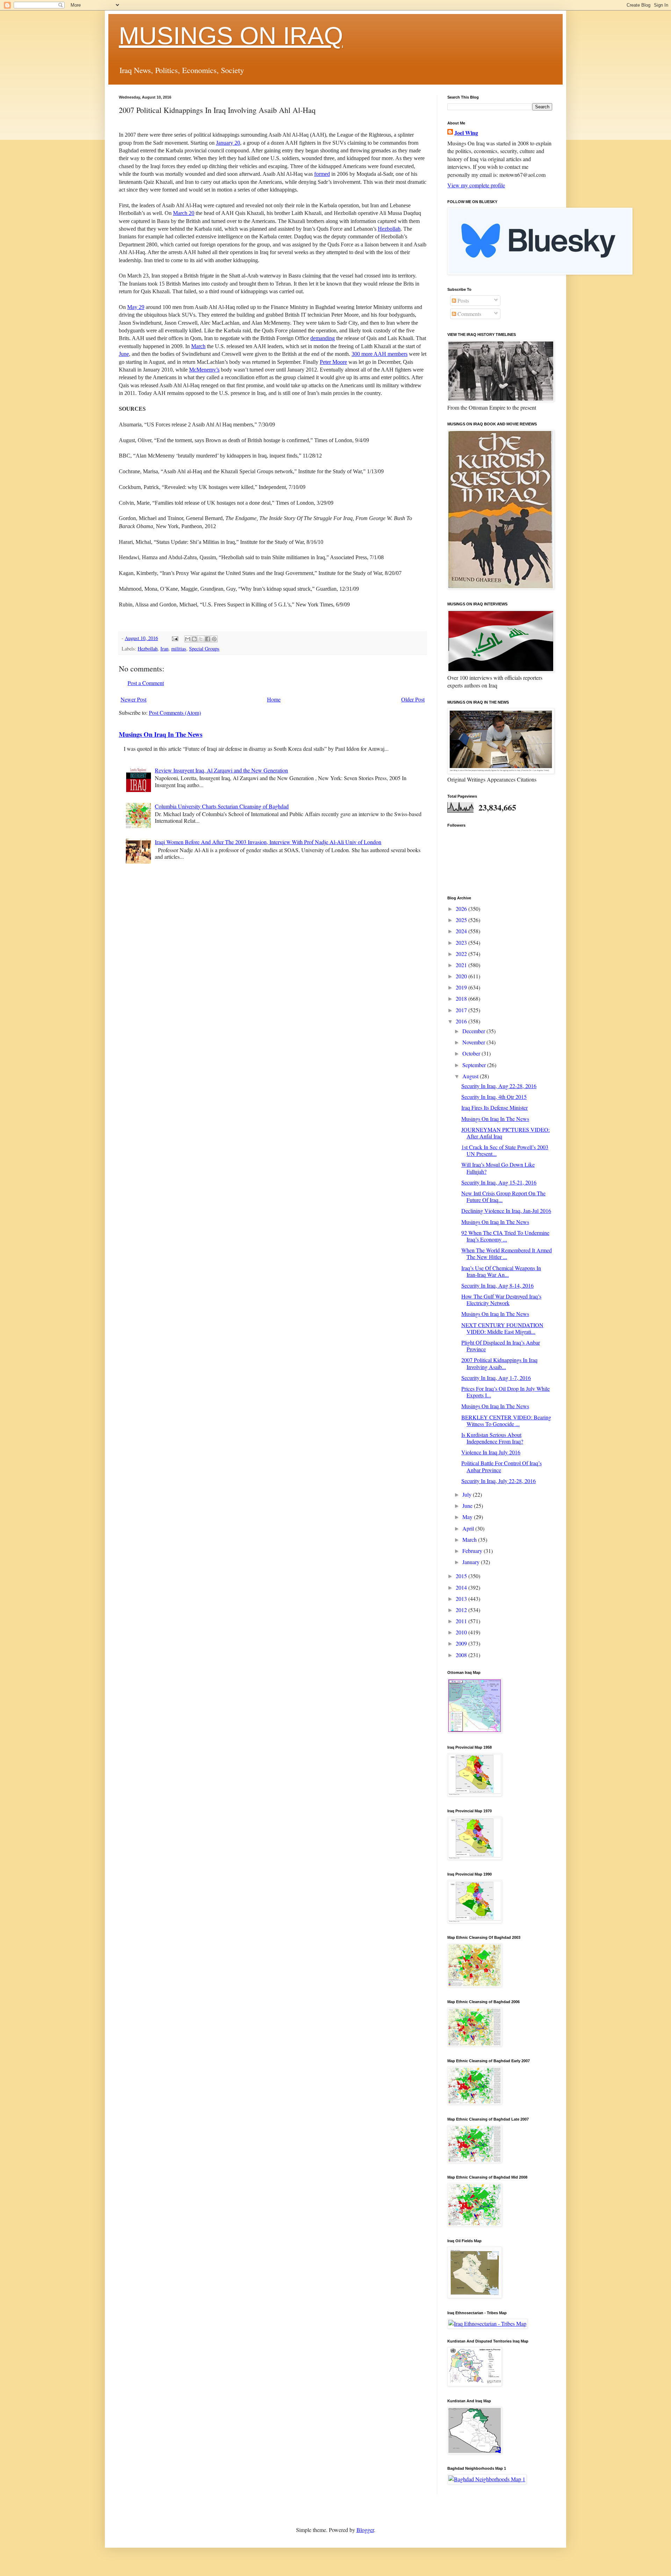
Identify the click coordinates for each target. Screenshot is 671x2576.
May (468, 1517)
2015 (462, 1576)
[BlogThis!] (194, 639)
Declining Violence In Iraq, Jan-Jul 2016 (506, 1211)
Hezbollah (389, 229)
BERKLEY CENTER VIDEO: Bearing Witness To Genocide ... (506, 1420)
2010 (462, 1632)
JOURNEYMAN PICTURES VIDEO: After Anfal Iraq (506, 1133)
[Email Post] (175, 638)
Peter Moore (333, 362)
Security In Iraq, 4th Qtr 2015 (494, 1097)
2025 (462, 920)
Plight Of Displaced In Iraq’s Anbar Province (501, 1346)
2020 (462, 976)
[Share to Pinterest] (214, 639)
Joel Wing (466, 133)
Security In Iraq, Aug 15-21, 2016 (499, 1182)
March (198, 346)
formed (322, 174)
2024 (462, 931)
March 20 (184, 213)
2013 (462, 1599)
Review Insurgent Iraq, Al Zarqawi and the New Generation (221, 770)
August (471, 1076)
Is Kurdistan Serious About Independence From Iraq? (492, 1438)
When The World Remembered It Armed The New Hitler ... (507, 1253)
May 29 (136, 307)
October (472, 1053)
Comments (469, 314)
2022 (462, 954)
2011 (462, 1621)
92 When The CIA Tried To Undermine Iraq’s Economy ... (505, 1236)
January (472, 1562)
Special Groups (204, 649)
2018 (462, 998)
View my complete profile (476, 185)
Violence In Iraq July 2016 (491, 1452)
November (474, 1042)
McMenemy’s (204, 370)
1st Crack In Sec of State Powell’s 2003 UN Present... (505, 1150)
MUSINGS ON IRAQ (231, 36)
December (474, 1031)
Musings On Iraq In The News (161, 734)
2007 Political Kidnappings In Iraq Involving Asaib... (499, 1363)
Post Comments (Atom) (175, 713)
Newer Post (134, 699)
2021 (462, 965)
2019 (462, 987)
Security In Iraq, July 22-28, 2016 (499, 1481)
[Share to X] (201, 639)
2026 (462, 909)
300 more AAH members (380, 354)
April (469, 1528)
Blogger (365, 2530)
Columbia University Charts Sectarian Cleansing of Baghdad (222, 806)
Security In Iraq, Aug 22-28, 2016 (499, 1086)
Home (274, 699)
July (468, 1494)
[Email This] (188, 639)
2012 (462, 1610)
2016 (462, 1021)
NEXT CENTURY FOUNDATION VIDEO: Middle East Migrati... (502, 1328)
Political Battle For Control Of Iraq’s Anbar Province (502, 1466)
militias (179, 649)
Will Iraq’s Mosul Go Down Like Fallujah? (498, 1168)
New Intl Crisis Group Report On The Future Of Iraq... (503, 1196)
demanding (323, 338)
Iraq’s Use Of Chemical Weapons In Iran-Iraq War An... (501, 1271)
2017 (462, 1010)
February (473, 1551)
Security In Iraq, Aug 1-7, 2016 (496, 1378)
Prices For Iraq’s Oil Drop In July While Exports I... (506, 1392)
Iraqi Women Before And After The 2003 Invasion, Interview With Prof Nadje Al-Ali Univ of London (268, 842)
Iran (164, 649)
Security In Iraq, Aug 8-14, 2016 (497, 1285)
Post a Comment (146, 683)
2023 (462, 942)
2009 (462, 1643)
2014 (462, 1587)
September (475, 1065)
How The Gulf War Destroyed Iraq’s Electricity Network (501, 1300)
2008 (462, 1655)
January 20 (228, 143)
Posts (463, 300)
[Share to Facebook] (208, 639)
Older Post (413, 699)
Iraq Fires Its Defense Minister (495, 1107)
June (124, 354)
